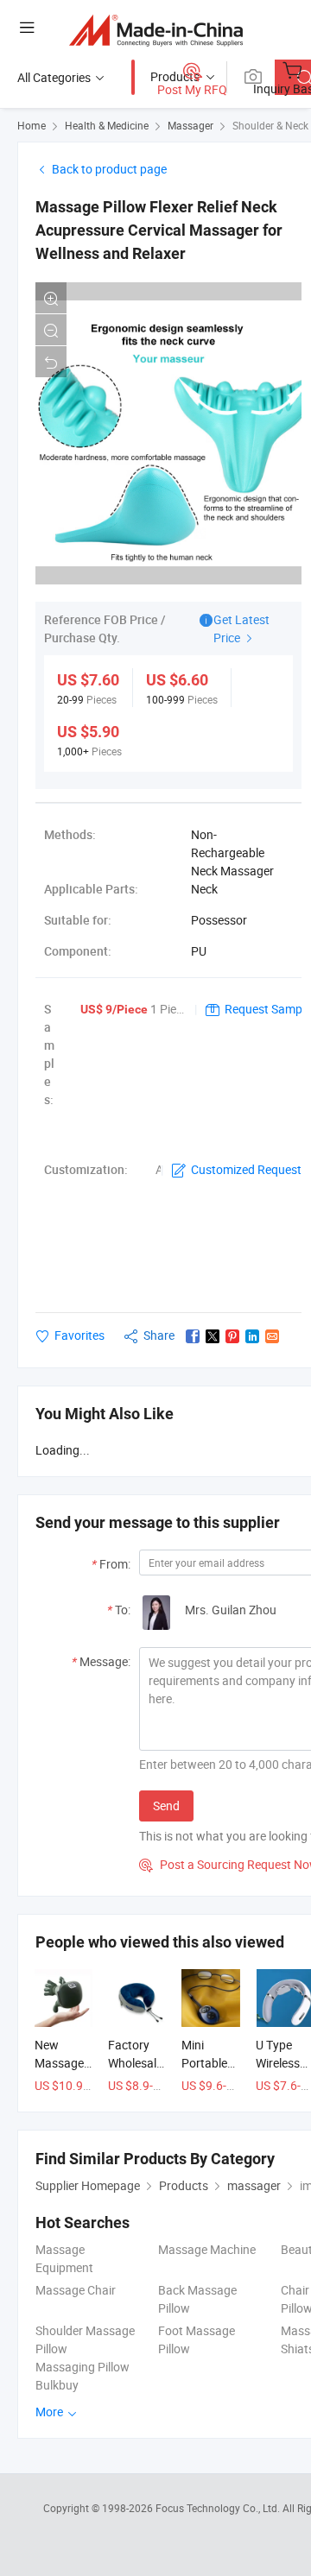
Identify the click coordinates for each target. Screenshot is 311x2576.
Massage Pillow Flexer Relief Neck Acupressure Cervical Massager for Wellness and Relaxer (159, 230)
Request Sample (268, 1009)
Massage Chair (76, 2290)
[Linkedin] (252, 1336)
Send (166, 1806)
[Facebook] (193, 1336)
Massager (190, 125)
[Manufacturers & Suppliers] (156, 30)
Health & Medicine (107, 125)
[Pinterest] (232, 1336)
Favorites (79, 1335)
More (51, 2412)
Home (32, 125)
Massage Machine (207, 2249)
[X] (213, 1336)
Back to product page (109, 169)
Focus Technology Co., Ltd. (219, 2508)
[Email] (272, 1336)
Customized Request (246, 1169)
